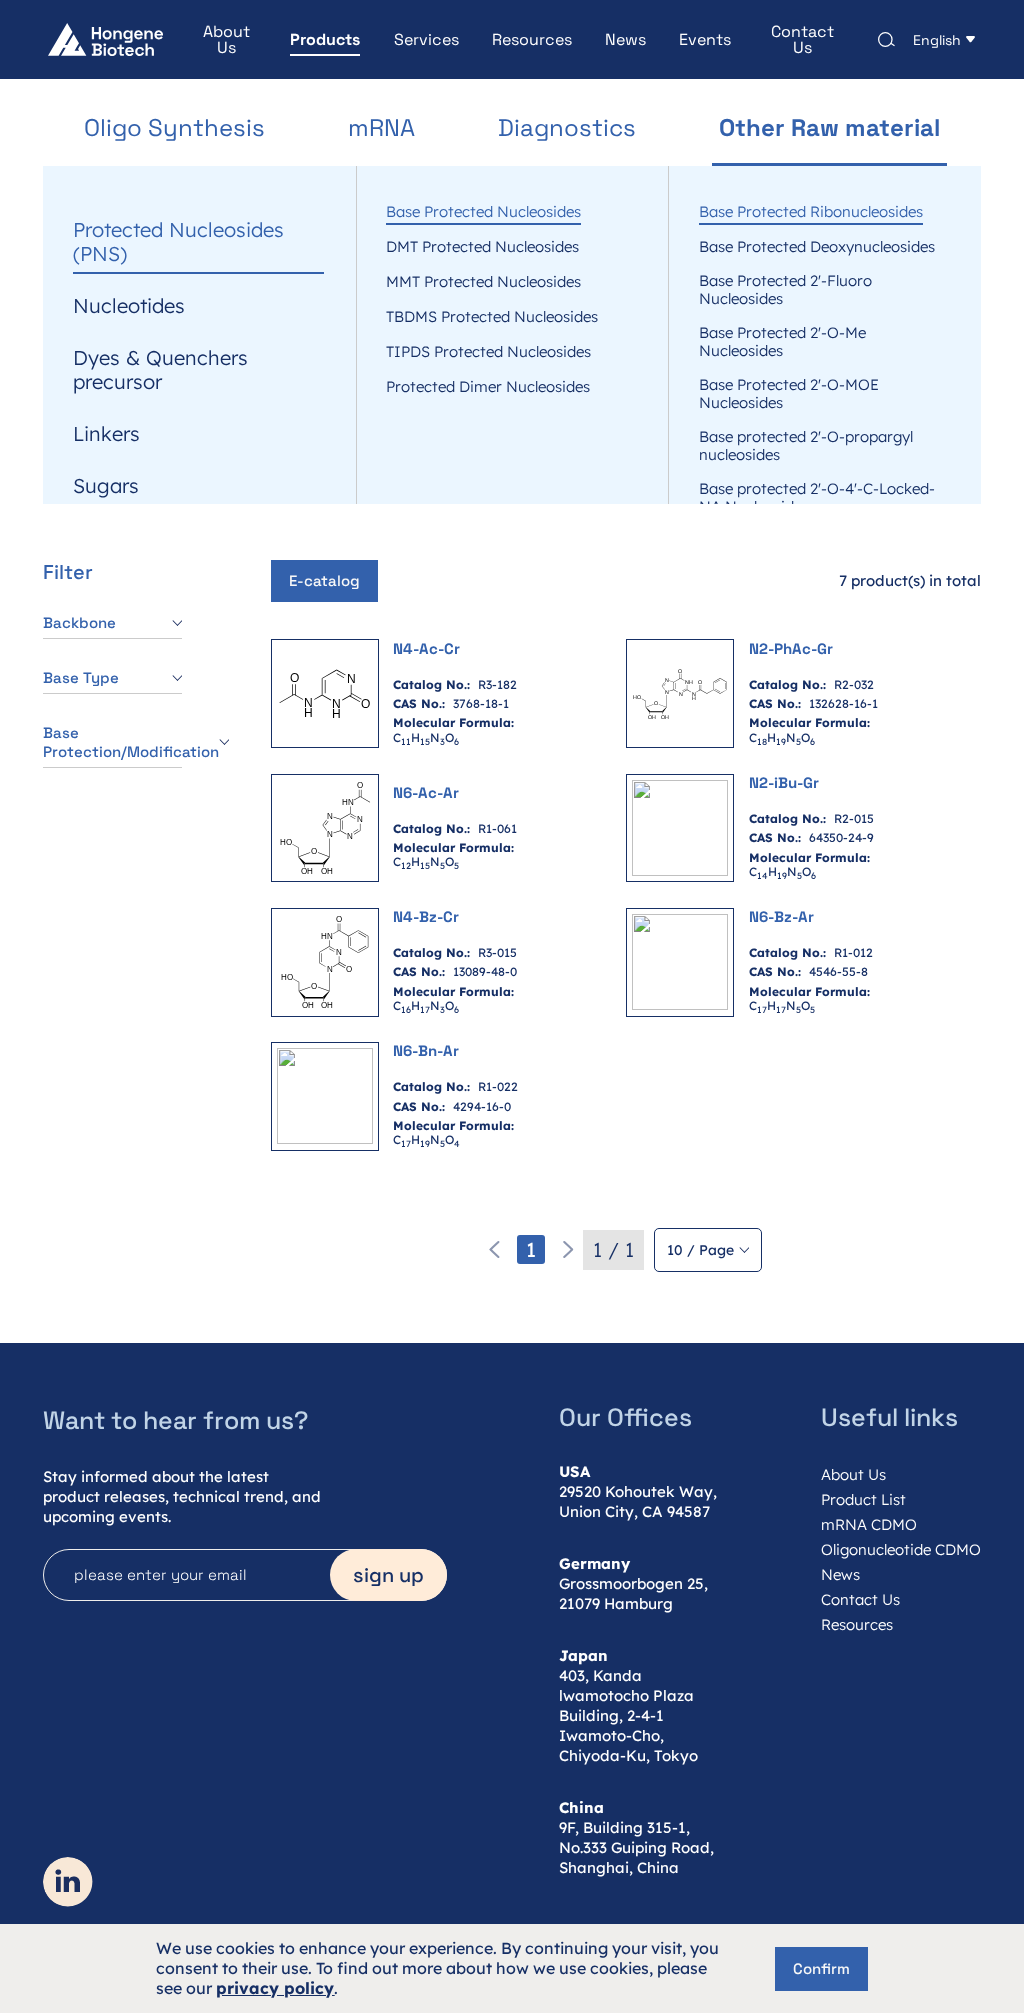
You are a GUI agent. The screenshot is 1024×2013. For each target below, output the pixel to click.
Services (426, 40)
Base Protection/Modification (112, 742)
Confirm (821, 1968)
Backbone (79, 622)
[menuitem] (210, 40)
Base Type (81, 677)
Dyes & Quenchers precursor (160, 370)
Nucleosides (130, 178)
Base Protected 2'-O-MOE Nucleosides (789, 394)
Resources (532, 40)
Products (325, 40)
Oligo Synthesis (174, 128)
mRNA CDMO (869, 1524)
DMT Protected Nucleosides (482, 247)
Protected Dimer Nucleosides (488, 387)
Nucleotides (129, 306)
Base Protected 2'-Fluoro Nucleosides (785, 290)
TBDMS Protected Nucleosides (492, 317)
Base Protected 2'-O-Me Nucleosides (782, 342)
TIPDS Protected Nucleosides (488, 352)
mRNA (381, 128)
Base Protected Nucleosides (483, 212)
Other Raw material (829, 128)
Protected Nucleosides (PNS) (178, 242)
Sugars (106, 486)
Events (705, 40)
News (625, 40)
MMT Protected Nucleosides (483, 282)
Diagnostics (567, 128)
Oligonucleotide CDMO (901, 1549)
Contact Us (802, 40)
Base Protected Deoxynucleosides (817, 247)
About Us (226, 40)
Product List (863, 1499)
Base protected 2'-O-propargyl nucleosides (806, 446)
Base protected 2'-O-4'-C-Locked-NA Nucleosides (817, 498)
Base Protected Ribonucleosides (811, 212)
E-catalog (324, 580)
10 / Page (700, 1250)
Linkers (106, 434)
